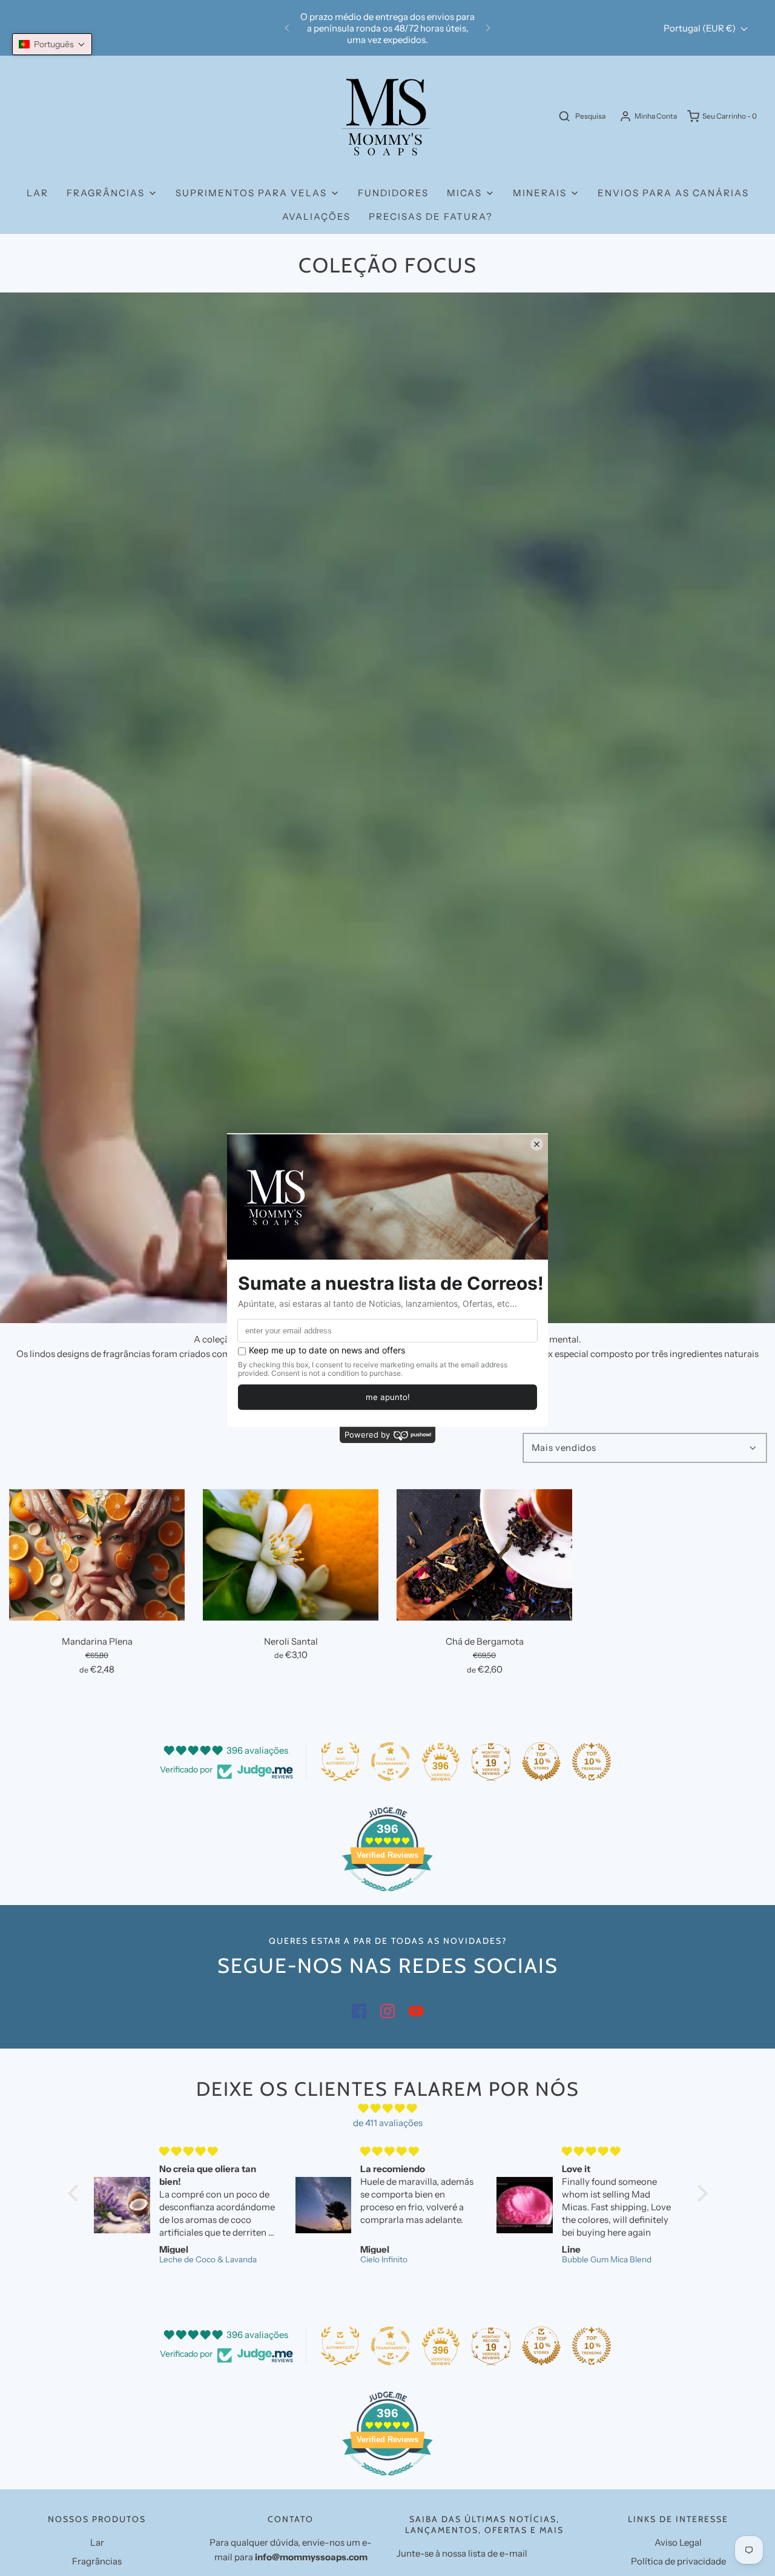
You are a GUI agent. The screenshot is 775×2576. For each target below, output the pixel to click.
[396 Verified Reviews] (387, 1897)
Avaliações (316, 216)
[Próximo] (488, 28)
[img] (388, 2109)
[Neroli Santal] (291, 1555)
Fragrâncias (97, 2561)
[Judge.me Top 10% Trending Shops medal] (592, 1762)
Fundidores (393, 193)
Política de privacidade (678, 2561)
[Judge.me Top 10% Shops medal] (541, 1762)
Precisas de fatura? (431, 216)
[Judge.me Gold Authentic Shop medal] (340, 1762)
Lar (38, 193)
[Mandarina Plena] (97, 1555)
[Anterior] (287, 28)
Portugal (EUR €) (701, 28)
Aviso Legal (678, 2542)
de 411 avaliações (388, 2123)
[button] (52, 44)
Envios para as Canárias (673, 193)
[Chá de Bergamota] (484, 1555)
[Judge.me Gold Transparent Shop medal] (391, 1762)
